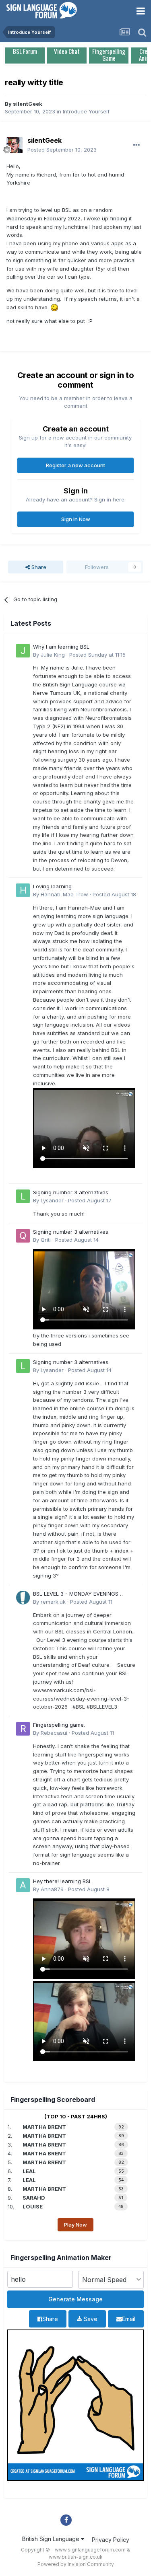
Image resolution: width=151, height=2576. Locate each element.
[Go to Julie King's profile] (23, 651)
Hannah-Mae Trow (64, 894)
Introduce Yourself (86, 111)
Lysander (52, 1200)
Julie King (53, 655)
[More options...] (137, 145)
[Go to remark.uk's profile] (23, 1598)
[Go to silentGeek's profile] (14, 145)
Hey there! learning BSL (62, 1881)
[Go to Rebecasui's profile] (23, 1729)
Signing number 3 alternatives (71, 1192)
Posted (62, 150)
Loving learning (52, 886)
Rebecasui (54, 1733)
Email (129, 2319)
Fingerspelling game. (59, 1725)
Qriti (46, 1240)
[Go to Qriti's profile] (23, 1236)
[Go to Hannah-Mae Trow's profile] (23, 890)
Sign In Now (76, 519)
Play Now (75, 2225)
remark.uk (53, 1602)
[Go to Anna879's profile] (23, 1885)
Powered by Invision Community (76, 2564)
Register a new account (75, 465)
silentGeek (28, 104)
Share (38, 567)
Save (90, 2319)
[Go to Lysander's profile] (23, 1196)
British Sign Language (52, 2539)
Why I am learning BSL (61, 647)
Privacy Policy (111, 2540)
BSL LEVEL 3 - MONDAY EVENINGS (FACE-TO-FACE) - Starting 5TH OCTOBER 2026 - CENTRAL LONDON (79, 1594)
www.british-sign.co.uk (76, 2557)
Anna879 (52, 1889)
